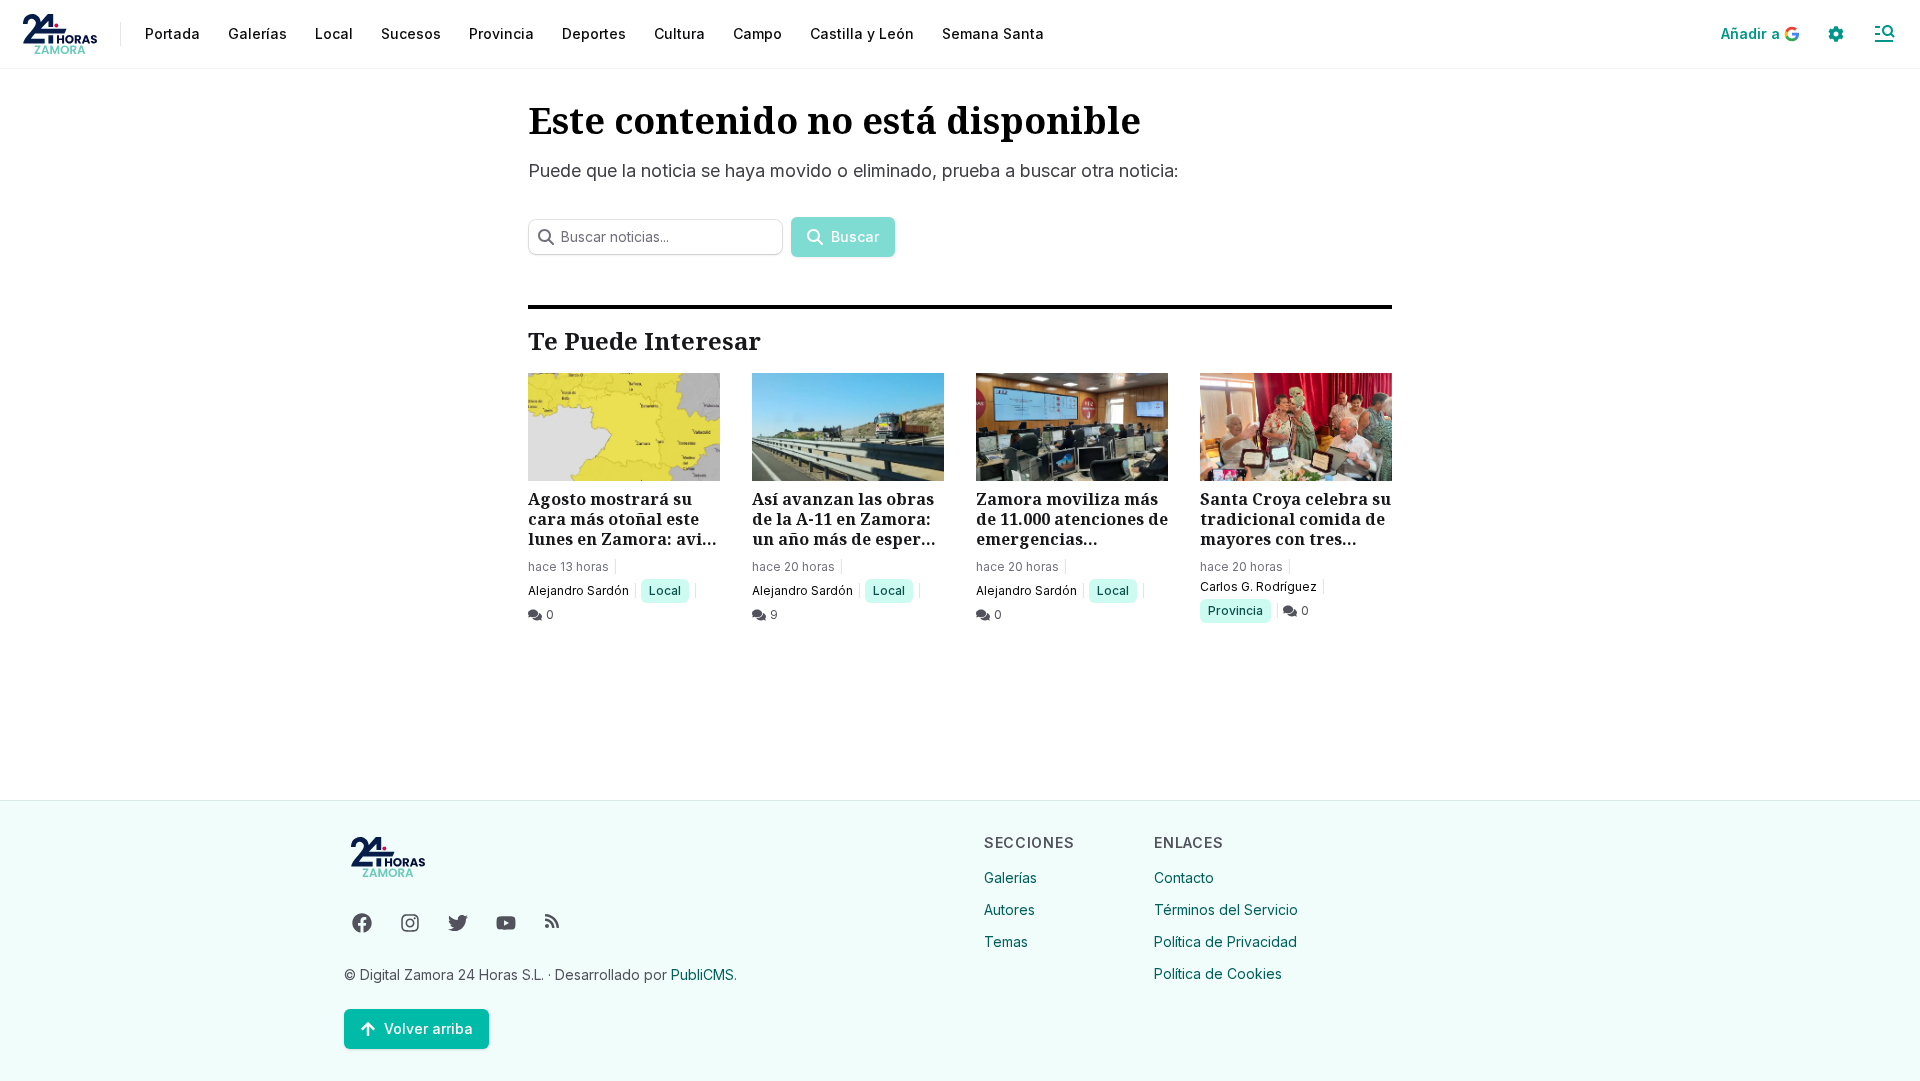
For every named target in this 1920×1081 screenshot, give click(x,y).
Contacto (1184, 877)
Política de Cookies (1218, 973)
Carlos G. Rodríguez (1258, 586)
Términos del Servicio (1226, 909)
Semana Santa (993, 33)
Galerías (257, 33)
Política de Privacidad (1225, 941)
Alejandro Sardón (578, 590)
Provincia (1238, 610)
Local (668, 590)
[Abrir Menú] (1884, 34)
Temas (1006, 941)
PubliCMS (702, 974)
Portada (172, 33)
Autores (1009, 909)
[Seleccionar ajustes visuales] (1836, 34)
